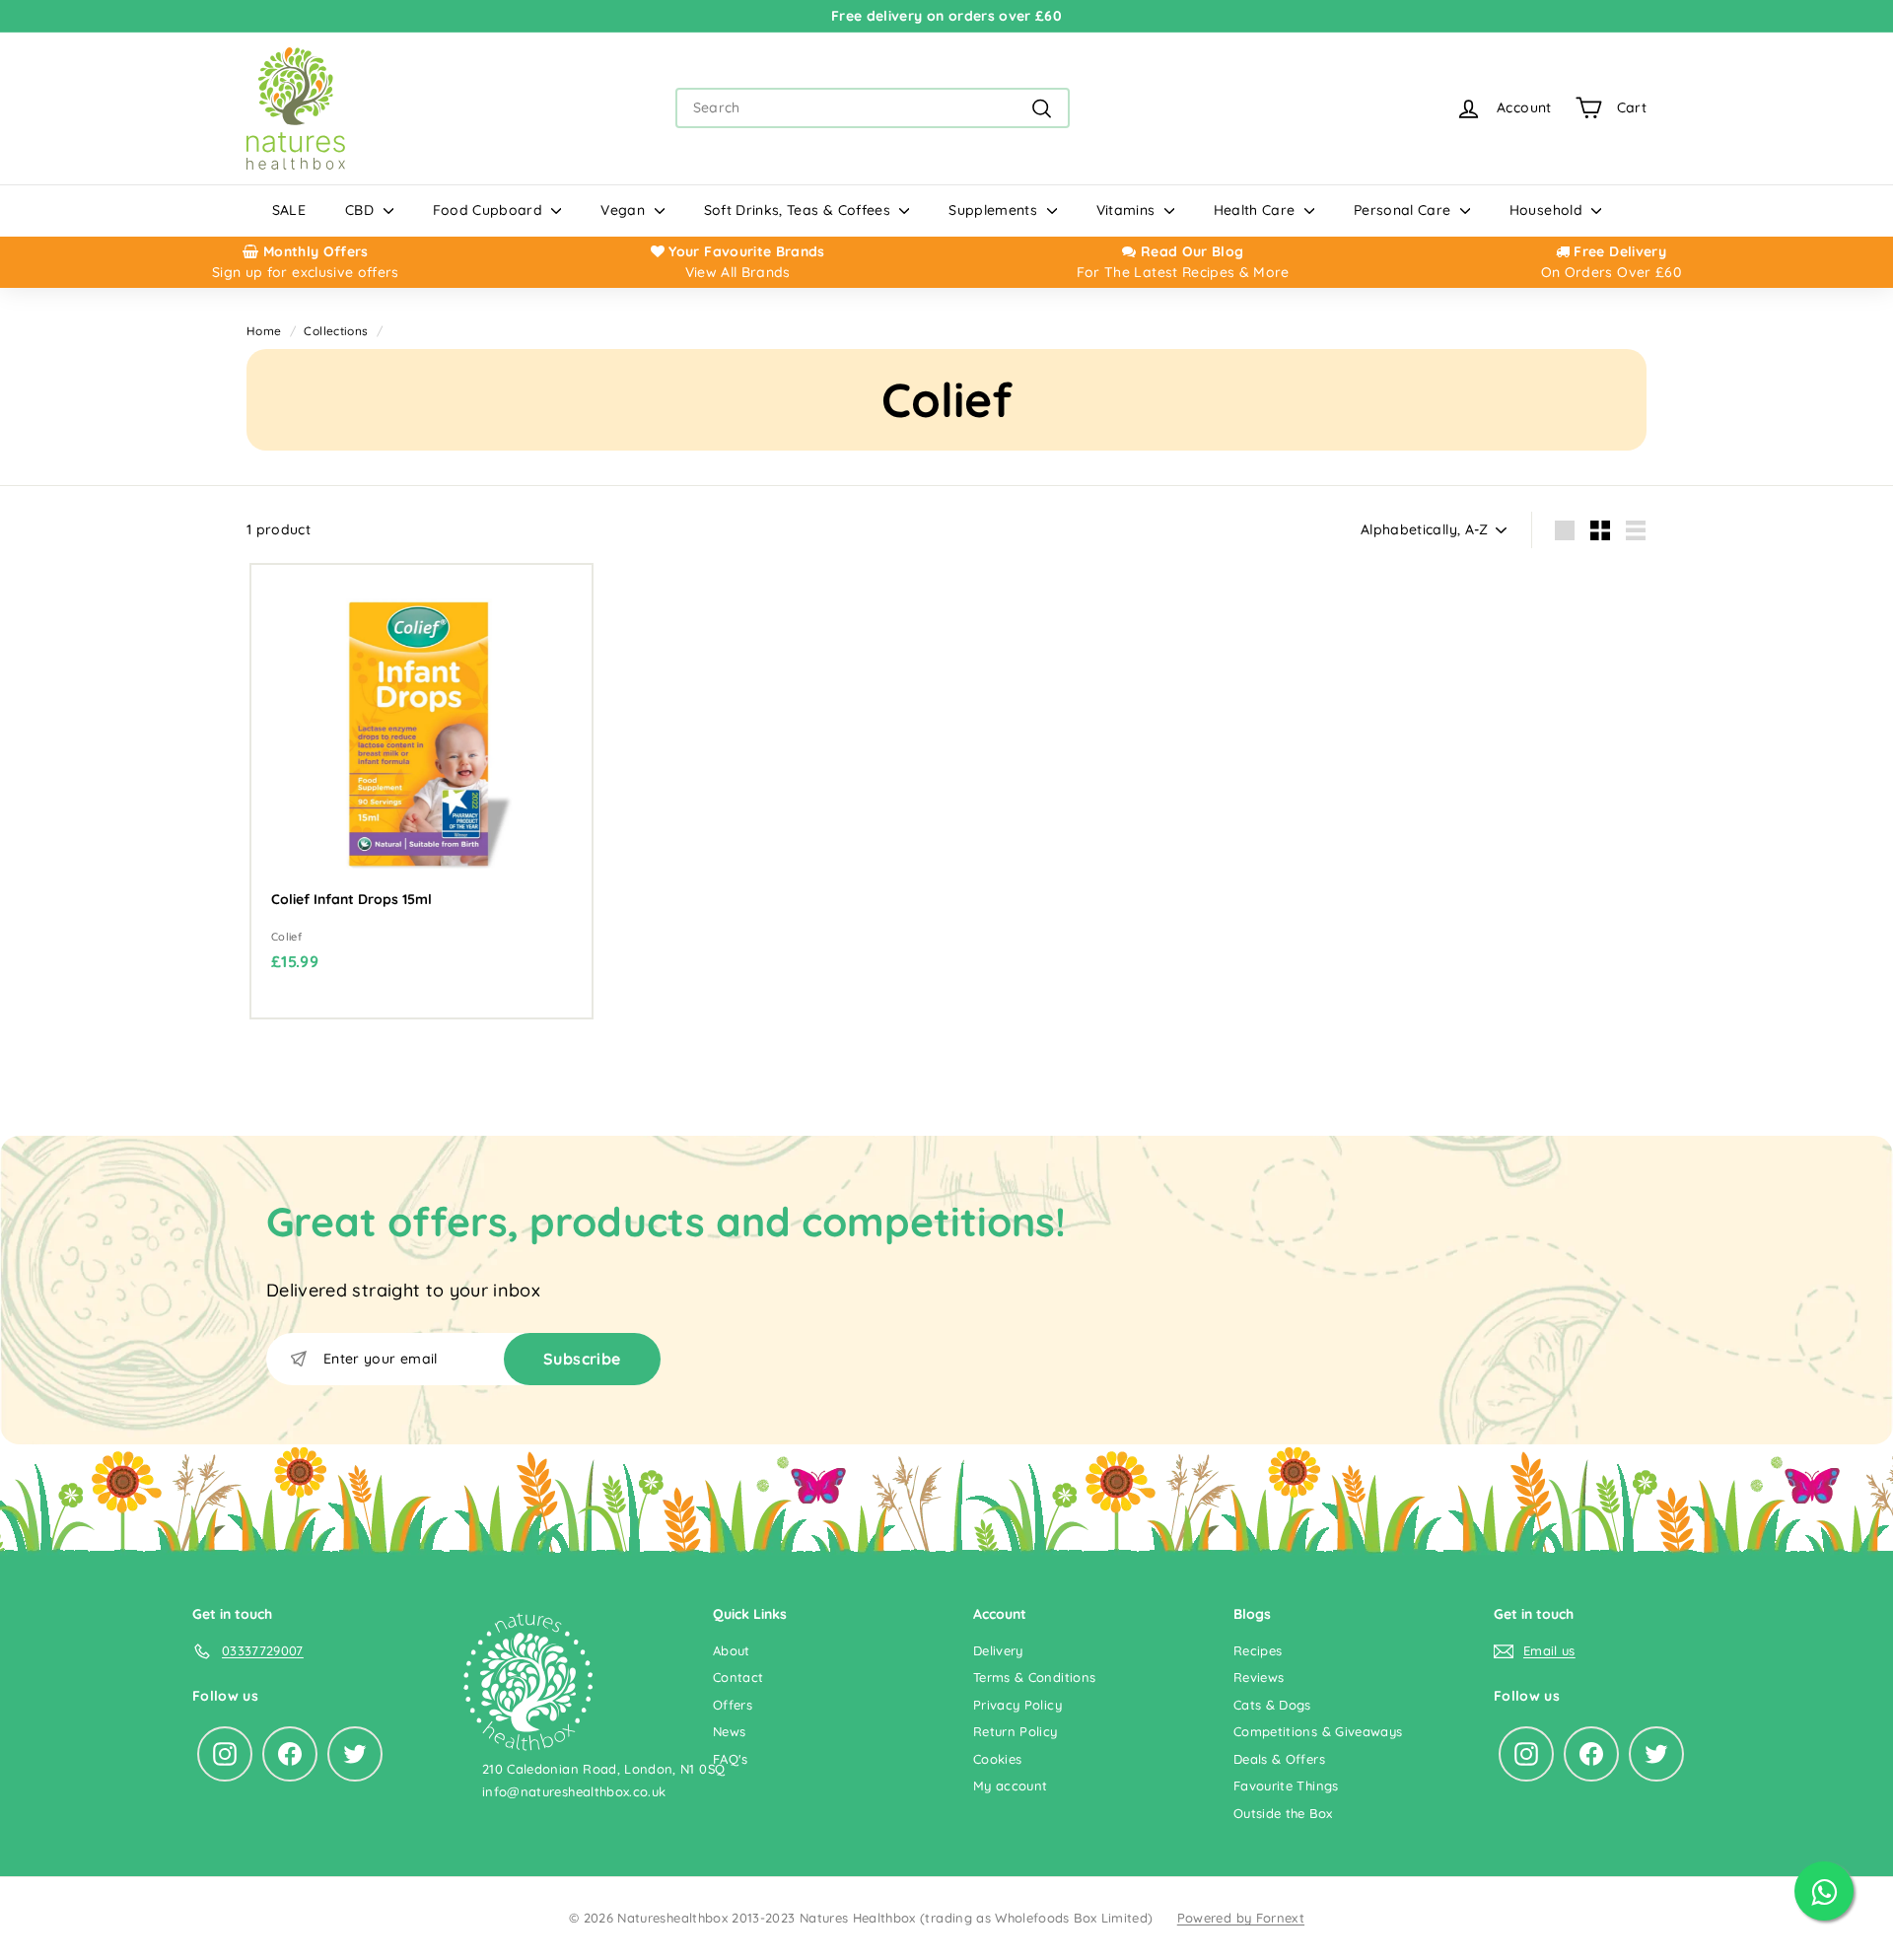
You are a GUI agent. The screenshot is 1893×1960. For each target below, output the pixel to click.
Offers (733, 1705)
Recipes (1258, 1650)
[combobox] (873, 108)
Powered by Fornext (1241, 1918)
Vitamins (1128, 210)
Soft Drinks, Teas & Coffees (800, 210)
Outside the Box (1283, 1813)
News (729, 1731)
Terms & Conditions (1034, 1677)
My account (1011, 1785)
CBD (361, 210)
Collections (336, 331)
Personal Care (1404, 210)
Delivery (998, 1650)
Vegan (625, 210)
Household (1548, 210)
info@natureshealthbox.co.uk (574, 1791)
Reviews (1259, 1677)
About (732, 1650)
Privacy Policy (1017, 1705)
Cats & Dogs (1272, 1705)
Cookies (997, 1759)
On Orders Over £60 (1611, 272)
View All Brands (738, 272)
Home (264, 331)
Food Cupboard (490, 210)
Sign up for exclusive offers (306, 272)
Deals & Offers (1279, 1759)
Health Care (1257, 210)
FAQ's (731, 1759)
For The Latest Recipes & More (1183, 272)
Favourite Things (1286, 1785)
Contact (738, 1677)
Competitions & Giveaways (1318, 1731)
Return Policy (1016, 1731)
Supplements (995, 210)
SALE (289, 210)
